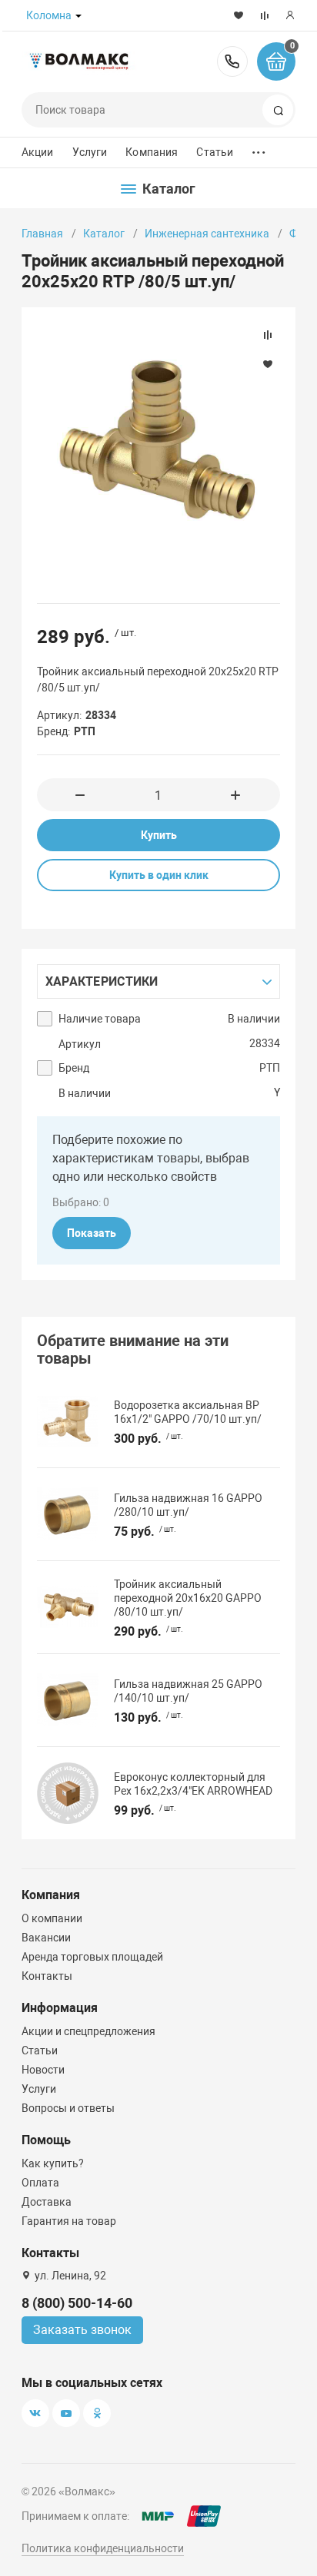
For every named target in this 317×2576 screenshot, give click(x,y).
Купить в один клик (159, 875)
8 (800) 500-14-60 (232, 61)
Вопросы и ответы (68, 2108)
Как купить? (53, 2163)
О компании (52, 1918)
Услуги (90, 152)
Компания (152, 152)
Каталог (104, 234)
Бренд (74, 1068)
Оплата (40, 2183)
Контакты (47, 1976)
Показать (92, 1233)
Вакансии (46, 1938)
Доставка (47, 2202)
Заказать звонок (82, 2330)
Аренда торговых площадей (92, 1957)
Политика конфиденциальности (103, 2548)
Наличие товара (100, 1019)
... (259, 149)
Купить (159, 835)
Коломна (49, 15)
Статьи (215, 152)
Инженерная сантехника (207, 234)
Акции (38, 152)
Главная (42, 234)
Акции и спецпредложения (88, 2031)
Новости (43, 2070)
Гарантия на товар (69, 2221)
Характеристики (102, 981)
